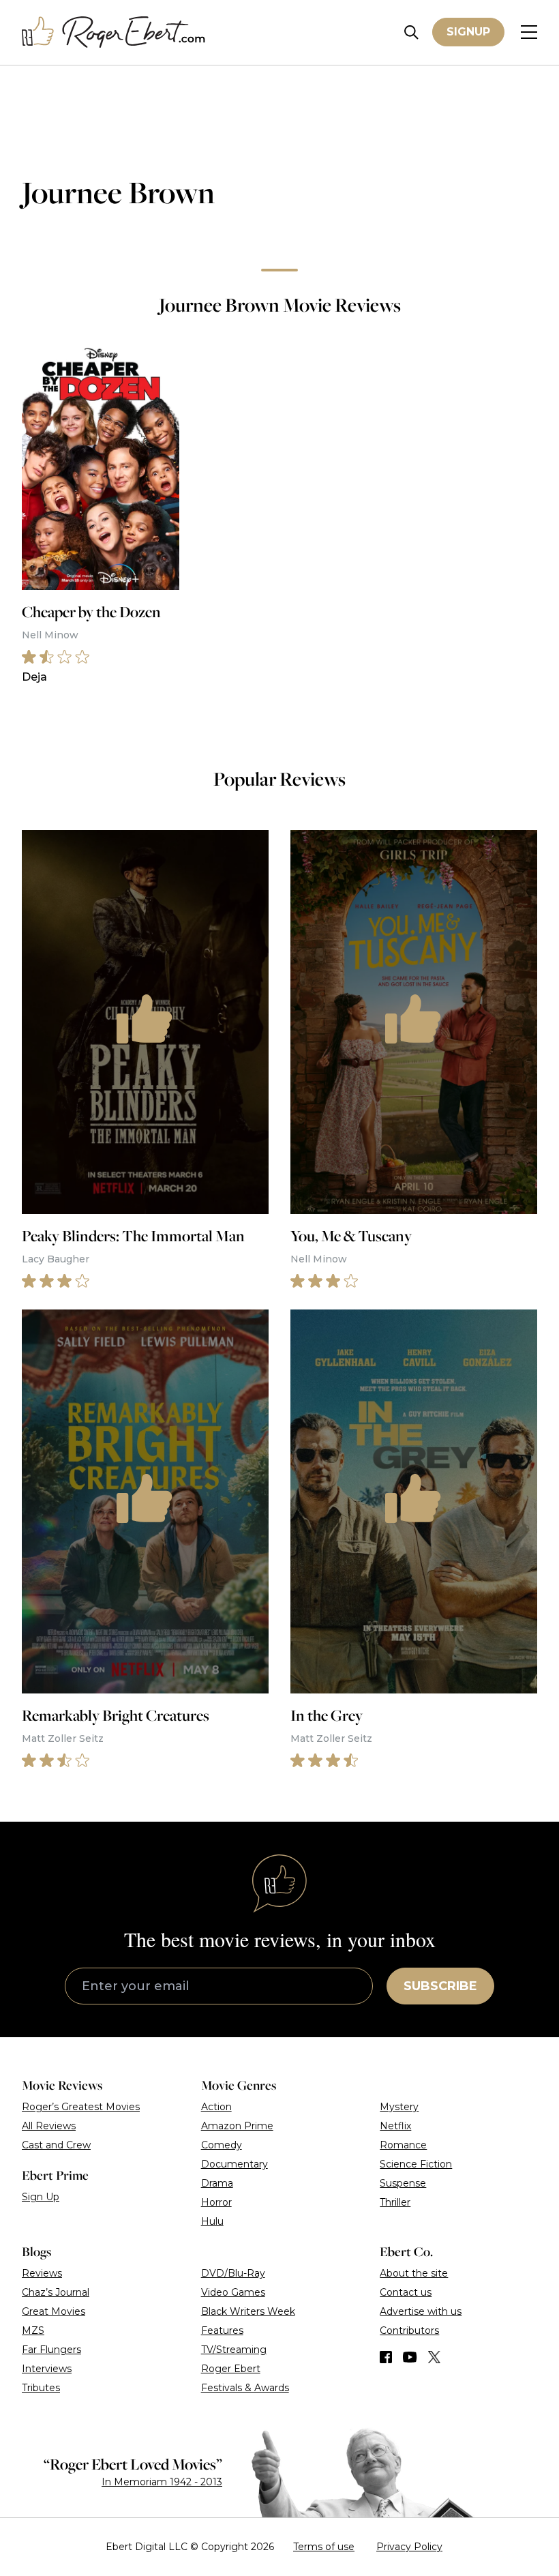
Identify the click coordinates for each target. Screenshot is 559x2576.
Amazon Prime (237, 2126)
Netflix (395, 2126)
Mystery (399, 2107)
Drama (217, 2183)
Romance (403, 2145)
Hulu (212, 2221)
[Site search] (411, 32)
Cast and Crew (56, 2145)
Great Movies (54, 2311)
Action (216, 2107)
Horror (216, 2202)
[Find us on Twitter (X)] (434, 2357)
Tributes (41, 2388)
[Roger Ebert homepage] (114, 32)
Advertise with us (421, 2311)
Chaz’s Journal (56, 2292)
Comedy (222, 2145)
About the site (414, 2273)
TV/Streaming (234, 2350)
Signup (468, 32)
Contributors (409, 2330)
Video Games (233, 2292)
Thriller (395, 2202)
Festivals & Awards (245, 2388)
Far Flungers (51, 2350)
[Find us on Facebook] (386, 2357)
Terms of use (324, 2547)
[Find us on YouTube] (410, 2357)
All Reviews (49, 2126)
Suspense (403, 2183)
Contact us (406, 2292)
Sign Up (41, 2197)
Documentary (235, 2164)
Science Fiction (416, 2164)
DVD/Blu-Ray (233, 2273)
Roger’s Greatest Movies (81, 2107)
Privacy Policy (409, 2547)
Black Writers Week (248, 2311)
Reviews (42, 2273)
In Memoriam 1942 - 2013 (162, 2482)
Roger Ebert (231, 2369)
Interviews (47, 2369)
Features (222, 2330)
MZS (33, 2330)
